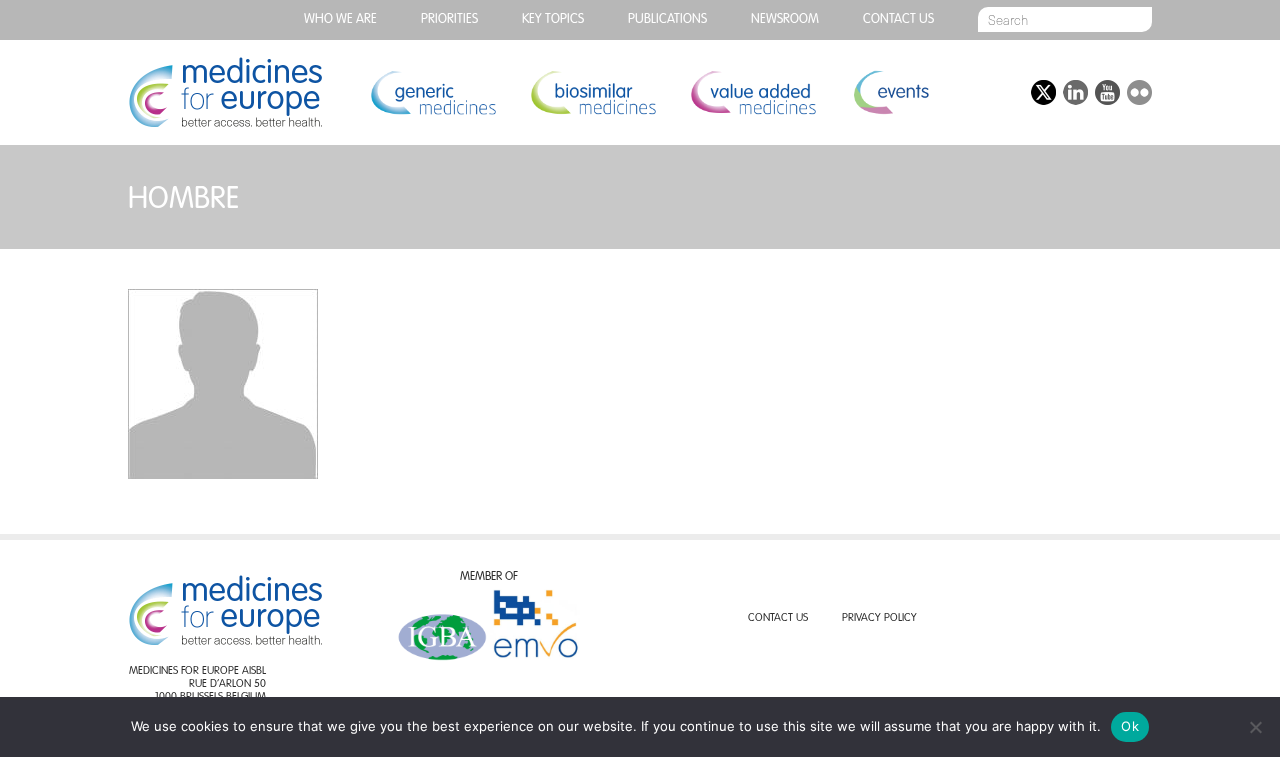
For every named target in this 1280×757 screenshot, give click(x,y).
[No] (1255, 727)
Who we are (340, 19)
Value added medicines (753, 92)
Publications (667, 19)
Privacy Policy (879, 618)
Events (890, 92)
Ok (1130, 726)
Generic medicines (433, 92)
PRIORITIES (449, 19)
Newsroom (785, 19)
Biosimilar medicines (593, 92)
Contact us (898, 19)
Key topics (553, 19)
